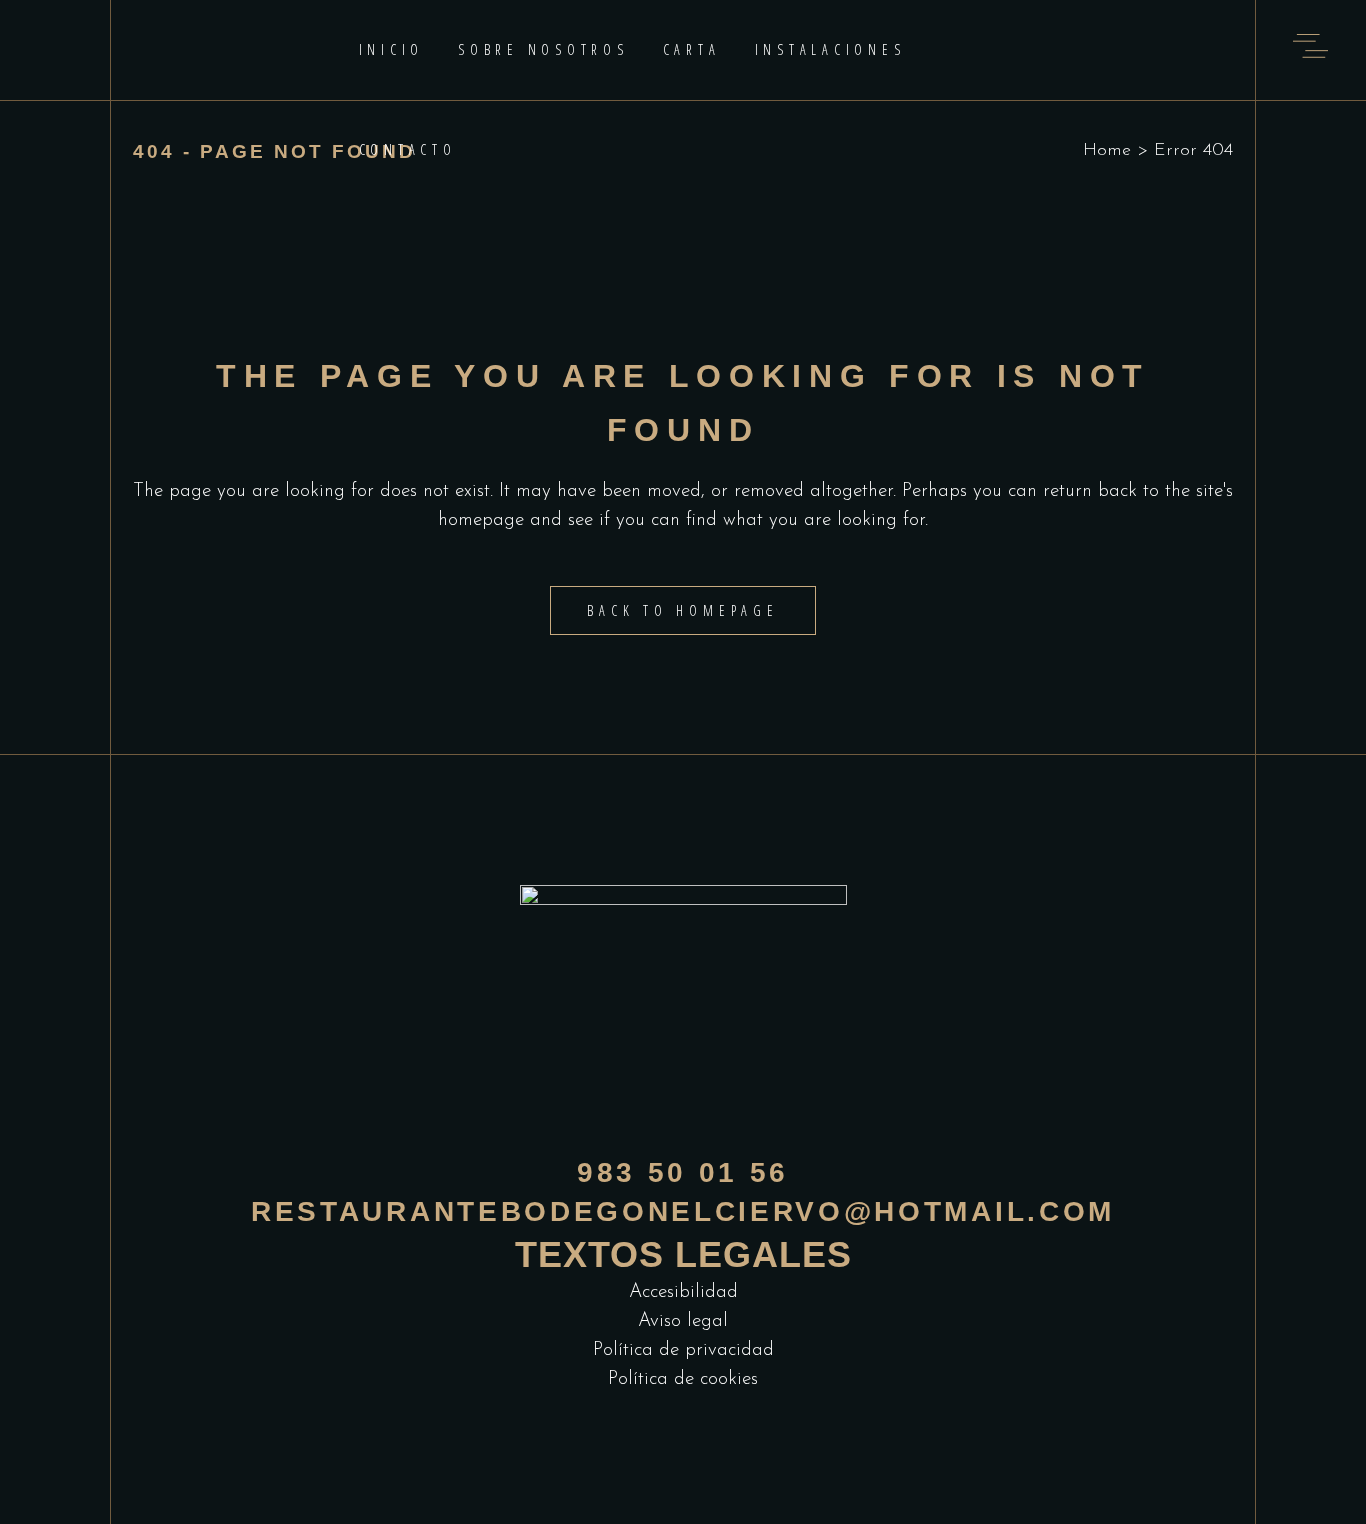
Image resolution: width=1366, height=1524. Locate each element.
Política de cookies (683, 1379)
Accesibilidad (683, 1292)
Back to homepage (682, 610)
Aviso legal (683, 1321)
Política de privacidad (683, 1350)
